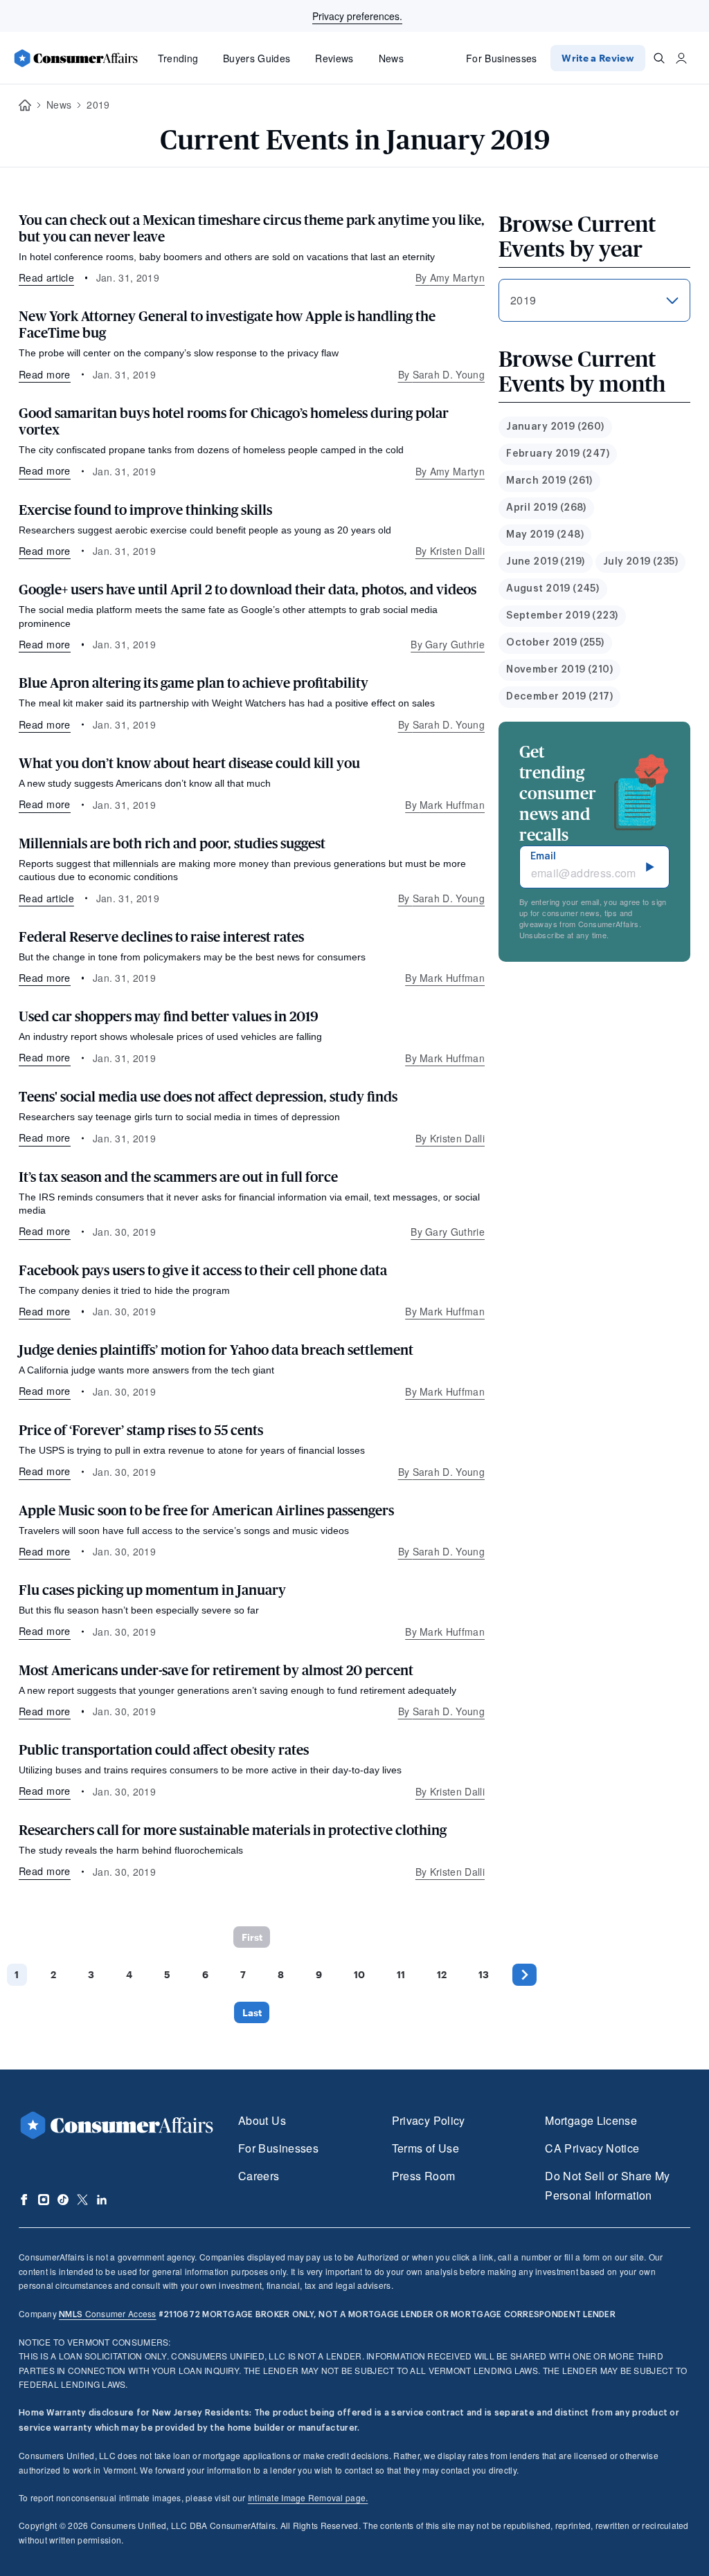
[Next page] (524, 1974)
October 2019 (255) (555, 643)
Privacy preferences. (357, 16)
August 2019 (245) (553, 589)
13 (484, 1974)
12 (442, 1974)
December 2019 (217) (559, 697)
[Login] (681, 58)
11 (401, 1974)
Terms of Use (425, 2148)
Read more (45, 374)
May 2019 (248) (545, 535)
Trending (178, 58)
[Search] (659, 58)
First (252, 1937)
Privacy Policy (429, 2120)
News (391, 58)
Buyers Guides (257, 58)
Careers (259, 2176)
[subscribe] (650, 867)
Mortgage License (591, 2120)
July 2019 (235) (640, 562)
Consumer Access (107, 2313)
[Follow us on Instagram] (44, 2200)
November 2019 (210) (559, 670)
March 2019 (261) (549, 481)
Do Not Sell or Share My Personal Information (607, 2185)
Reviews (334, 58)
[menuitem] (555, 427)
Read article (46, 277)
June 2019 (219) (545, 562)
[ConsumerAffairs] (75, 58)
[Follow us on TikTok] (63, 2200)
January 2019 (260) (555, 427)
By (450, 277)
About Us (262, 2120)
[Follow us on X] (82, 2200)
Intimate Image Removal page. (308, 2497)
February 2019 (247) (558, 454)
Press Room (424, 2176)
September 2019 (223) (562, 616)
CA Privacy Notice (592, 2148)
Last (252, 2012)
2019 (98, 104)
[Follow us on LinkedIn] (102, 2200)
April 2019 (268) (546, 508)
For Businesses (502, 58)
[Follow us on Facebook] (24, 2200)
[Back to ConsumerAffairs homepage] (25, 106)
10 (359, 1974)
